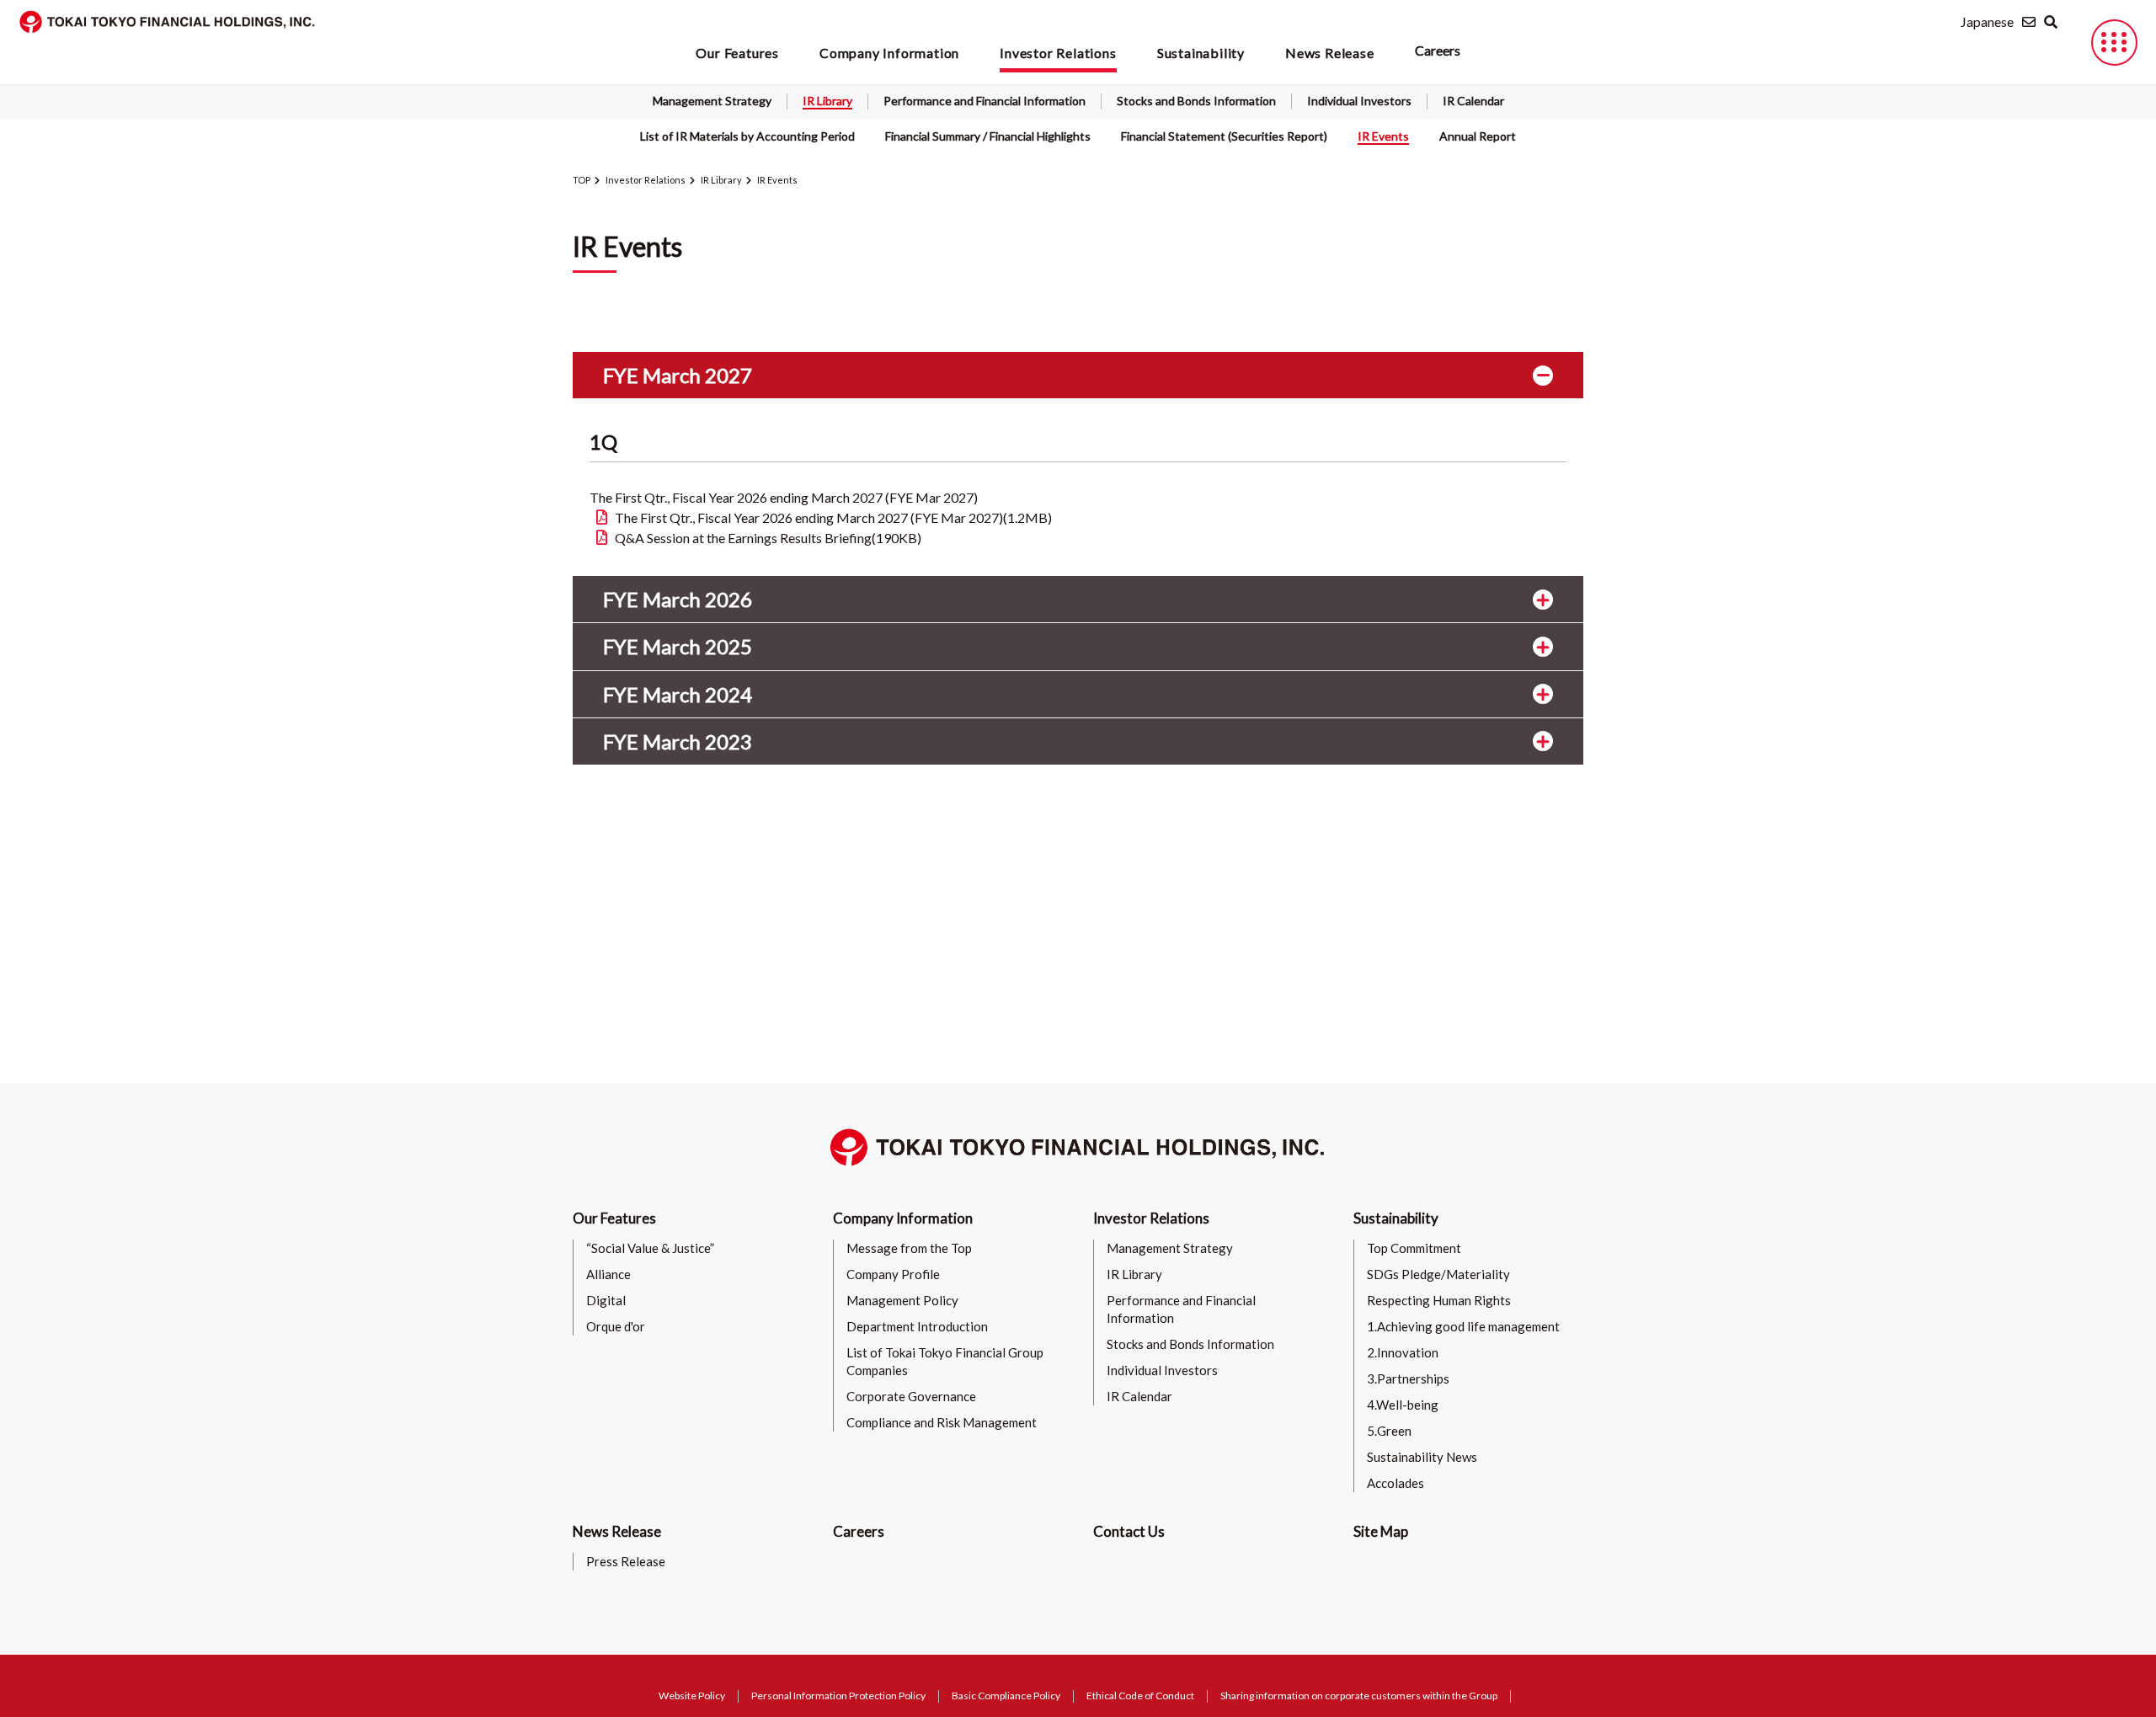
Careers (1438, 50)
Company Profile (893, 1274)
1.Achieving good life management (1463, 1326)
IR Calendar (1473, 101)
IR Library (827, 101)
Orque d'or (616, 1326)
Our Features (614, 1218)
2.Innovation (1403, 1352)
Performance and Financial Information (985, 101)
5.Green (1389, 1431)
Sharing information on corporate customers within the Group (1359, 1696)
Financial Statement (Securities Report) (1224, 136)
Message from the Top (909, 1248)
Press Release (626, 1561)
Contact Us (1129, 1531)
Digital (606, 1300)
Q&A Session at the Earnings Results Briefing (768, 538)
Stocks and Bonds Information (1196, 101)
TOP (582, 180)
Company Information (903, 1218)
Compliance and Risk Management (942, 1422)
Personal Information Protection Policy (838, 1696)
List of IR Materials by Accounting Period (747, 136)
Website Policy (692, 1696)
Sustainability (1396, 1218)
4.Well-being (1403, 1405)
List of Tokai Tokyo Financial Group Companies (945, 1361)
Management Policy (902, 1300)
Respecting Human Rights (1439, 1300)
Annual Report (1478, 136)
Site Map (1381, 1531)
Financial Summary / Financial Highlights (988, 136)
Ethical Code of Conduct (1140, 1696)
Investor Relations (646, 180)
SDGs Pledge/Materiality (1438, 1274)
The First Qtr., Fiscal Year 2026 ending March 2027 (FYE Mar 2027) (833, 517)
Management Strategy (712, 101)
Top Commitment (1414, 1248)
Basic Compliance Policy (1006, 1696)
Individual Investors (1359, 101)
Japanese (1987, 21)
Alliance (608, 1274)
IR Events (1383, 136)
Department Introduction (917, 1326)
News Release (617, 1531)
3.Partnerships (1408, 1378)
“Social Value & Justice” (650, 1248)
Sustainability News (1422, 1457)
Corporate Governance (911, 1396)
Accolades (1396, 1483)
